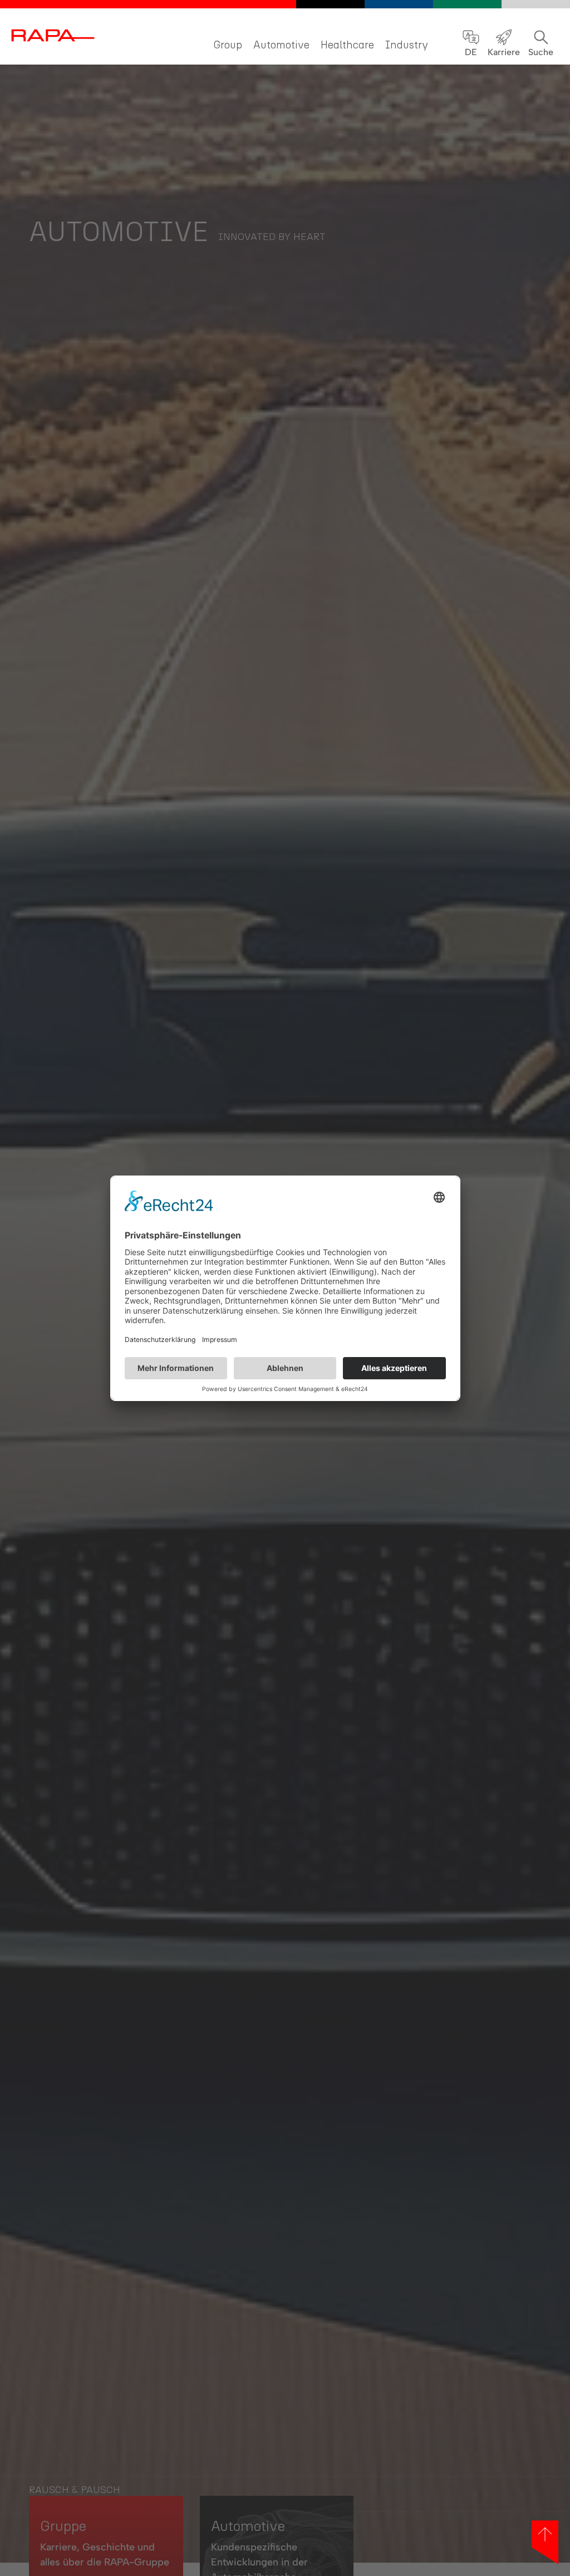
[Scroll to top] (545, 2542)
